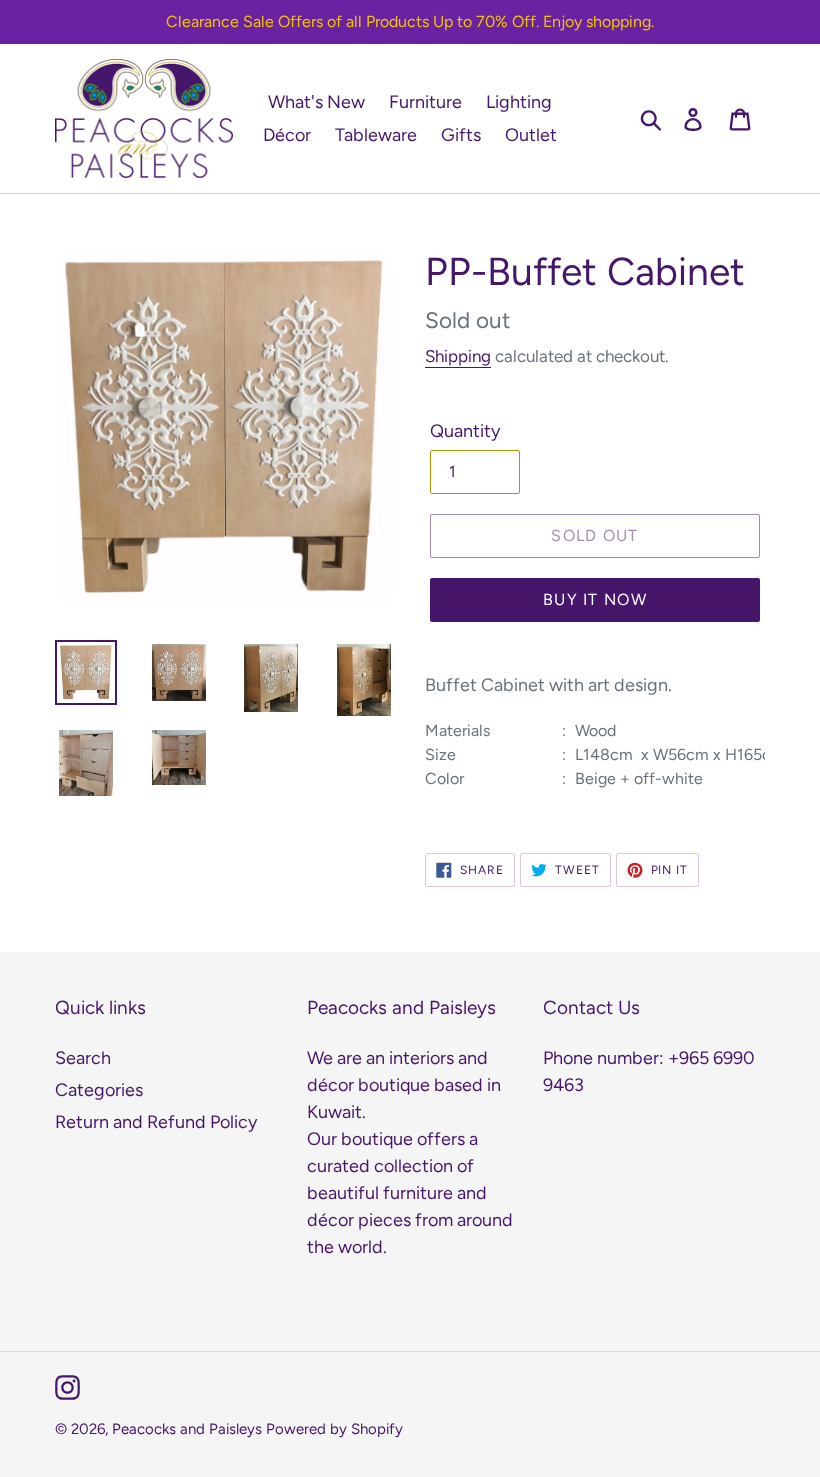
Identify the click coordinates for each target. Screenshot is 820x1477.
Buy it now (595, 599)
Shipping (458, 356)
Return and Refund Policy (156, 1122)
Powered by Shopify (334, 1429)
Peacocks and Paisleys (187, 1429)
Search (83, 1058)
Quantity (465, 431)
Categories (99, 1090)
